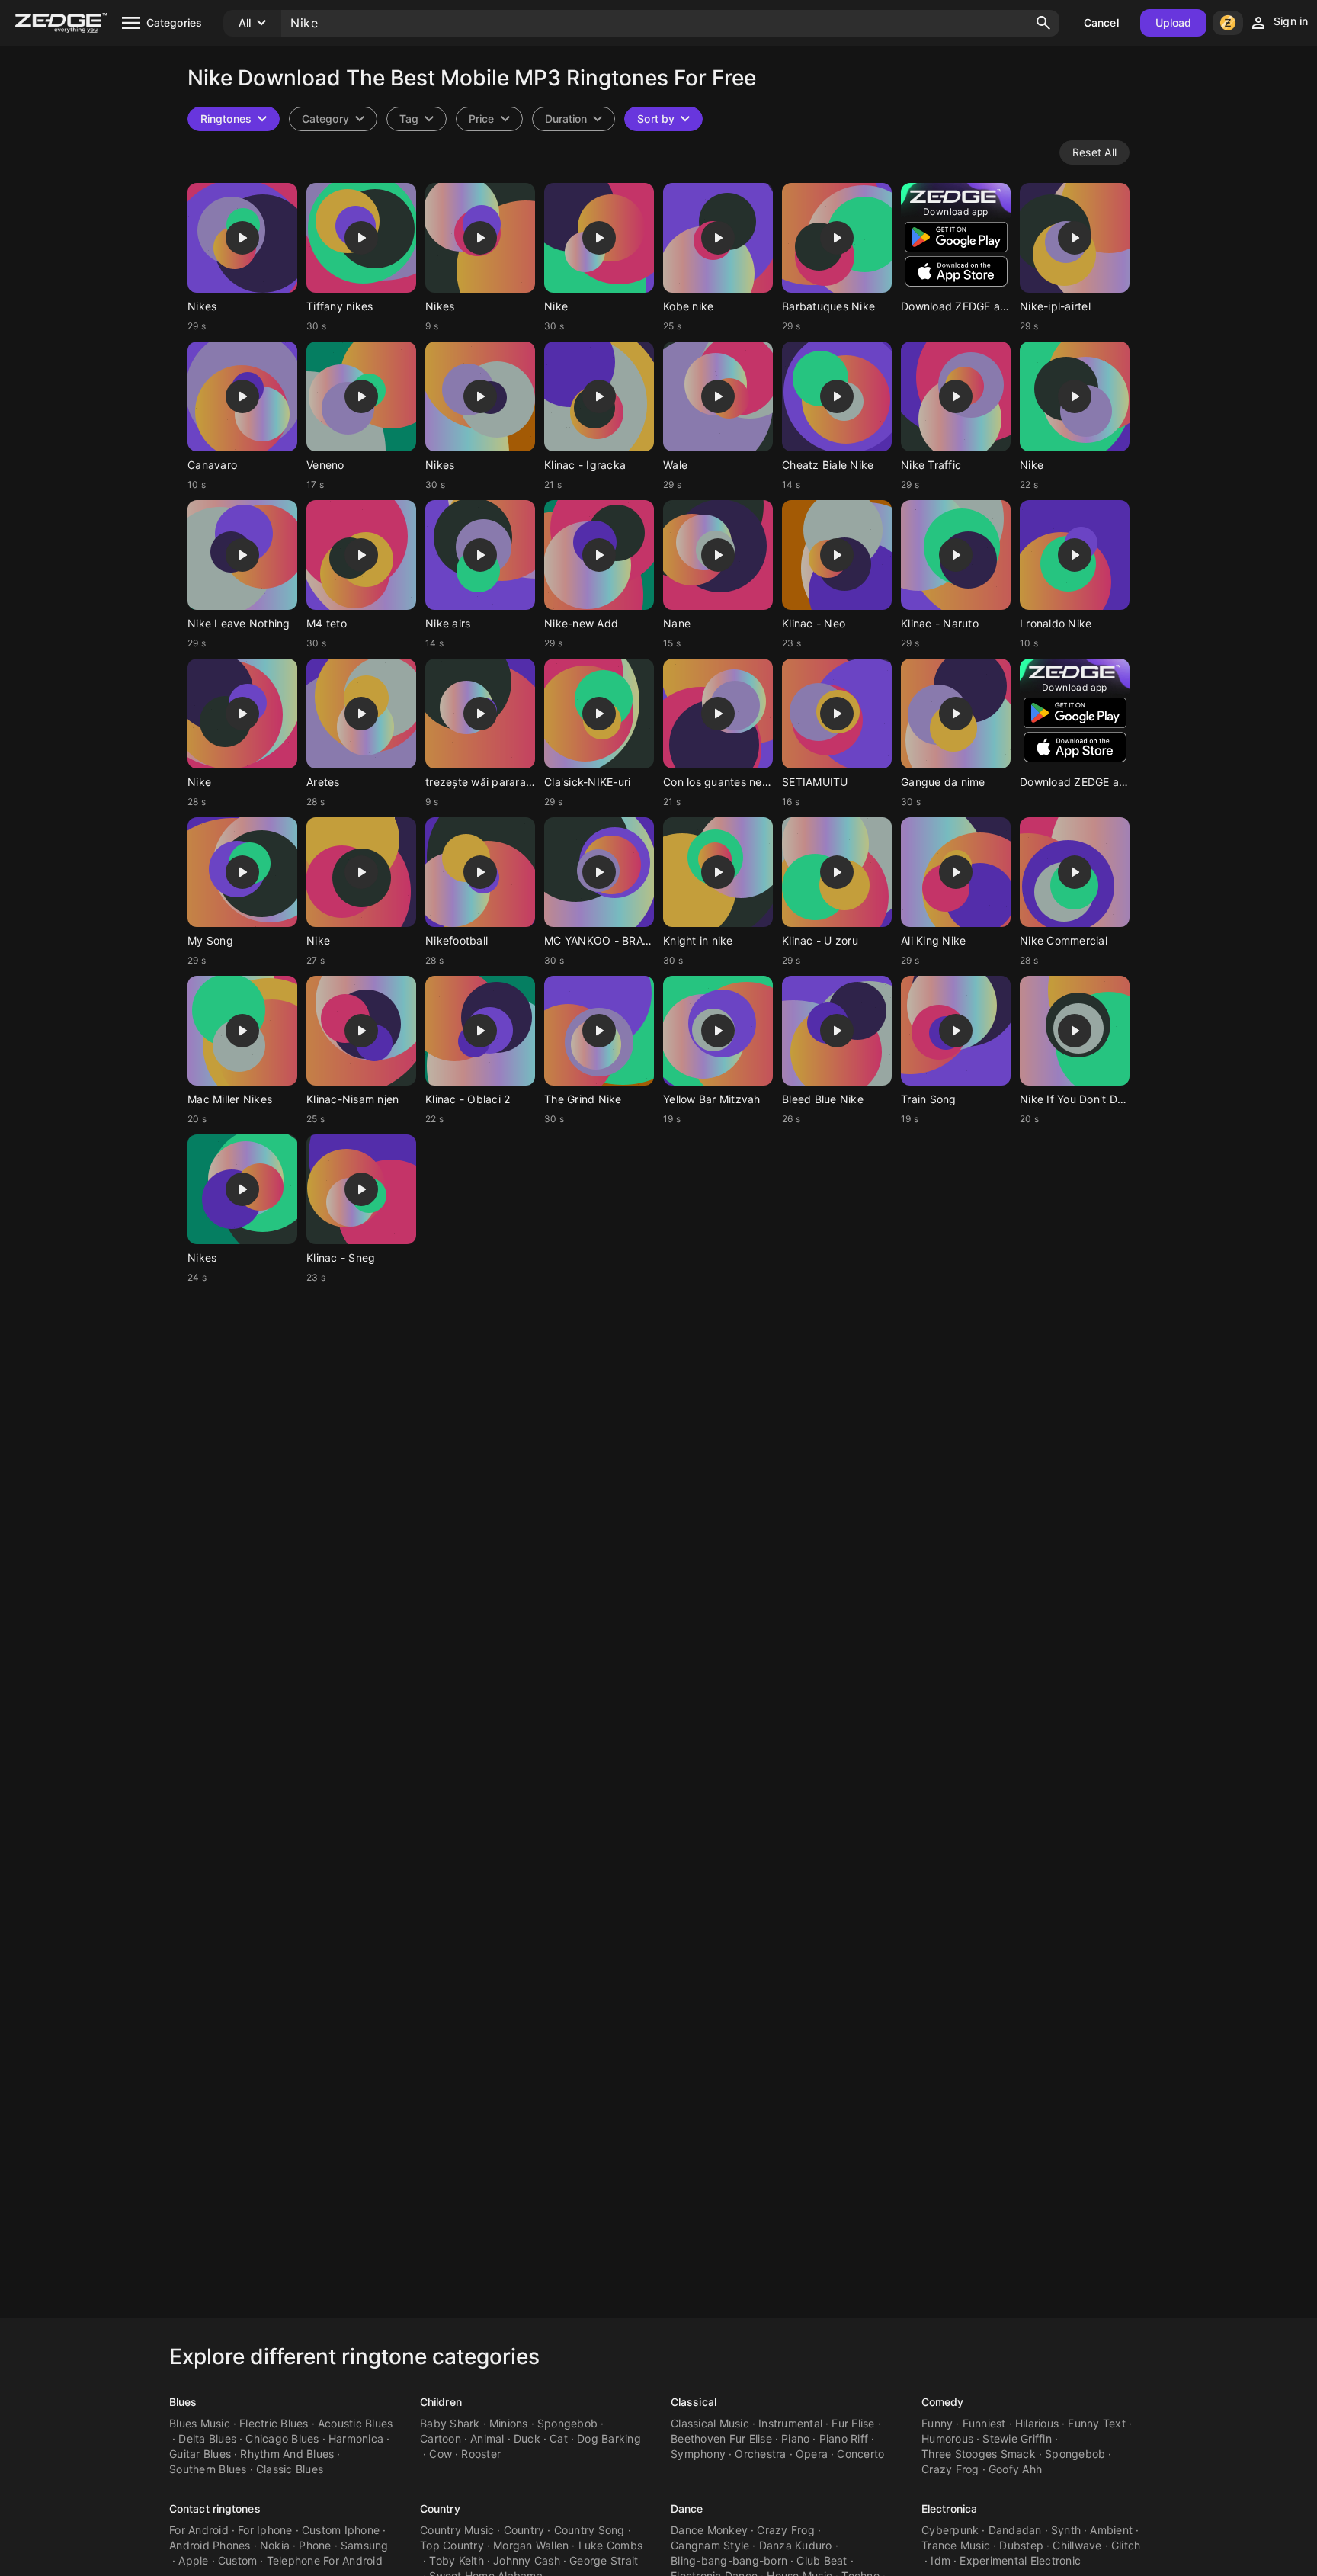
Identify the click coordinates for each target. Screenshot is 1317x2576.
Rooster (481, 2454)
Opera (812, 2454)
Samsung (365, 2545)
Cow (441, 2454)
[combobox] (417, 119)
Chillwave (1077, 2545)
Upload (1174, 22)
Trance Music (956, 2545)
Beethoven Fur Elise (721, 2438)
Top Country (452, 2545)
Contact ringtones (215, 2509)
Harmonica (356, 2438)
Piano (795, 2438)
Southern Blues (208, 2469)
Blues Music (200, 2423)
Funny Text (1097, 2423)
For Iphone (265, 2530)
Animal (487, 2438)
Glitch (1126, 2545)
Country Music (457, 2530)
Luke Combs (611, 2545)
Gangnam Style (710, 2545)
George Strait (604, 2560)
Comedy (943, 2402)
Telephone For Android (325, 2560)
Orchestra (760, 2454)
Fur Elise (853, 2423)
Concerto (860, 2454)
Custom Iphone (341, 2530)
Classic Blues (290, 2469)
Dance (687, 2509)
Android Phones (210, 2545)
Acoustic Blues (356, 2423)
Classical (694, 2402)
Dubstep (1021, 2545)
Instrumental (790, 2423)
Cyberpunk (950, 2530)
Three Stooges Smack (979, 2454)
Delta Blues (207, 2438)
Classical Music (710, 2423)
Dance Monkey (709, 2530)
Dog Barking (609, 2438)
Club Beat (822, 2560)
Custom (238, 2560)
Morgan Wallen (531, 2545)
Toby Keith (457, 2560)
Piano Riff (844, 2438)
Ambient (1111, 2530)
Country (440, 2509)
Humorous (947, 2438)
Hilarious (1037, 2423)
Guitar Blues (200, 2454)
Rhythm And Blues (287, 2454)
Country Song (590, 2530)
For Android (199, 2530)
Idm (940, 2560)
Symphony (698, 2454)
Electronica (949, 2509)
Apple (193, 2560)
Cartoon (441, 2438)
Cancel (1101, 22)
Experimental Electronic (1020, 2560)
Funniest (984, 2423)
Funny (937, 2423)
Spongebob (567, 2423)
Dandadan (1015, 2530)
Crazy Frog (950, 2469)
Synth (1066, 2530)
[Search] (1043, 23)
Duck (527, 2438)
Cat (559, 2438)
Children (441, 2402)
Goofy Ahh (1015, 2469)
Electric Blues (274, 2423)
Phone (315, 2545)
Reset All (1094, 152)
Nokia (275, 2545)
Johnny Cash (527, 2560)
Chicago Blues (282, 2438)
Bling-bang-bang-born (729, 2560)
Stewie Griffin (1017, 2438)
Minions (509, 2423)
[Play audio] (242, 238)
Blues (183, 2402)
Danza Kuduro (796, 2545)
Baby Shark (450, 2423)
